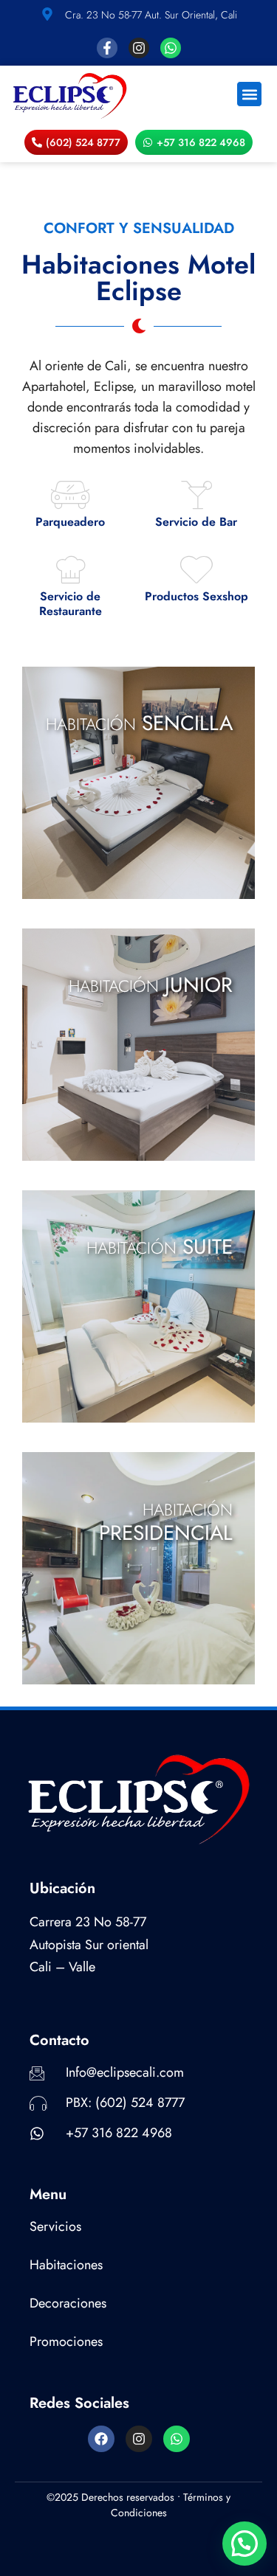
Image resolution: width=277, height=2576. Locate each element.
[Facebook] (101, 2439)
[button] (249, 94)
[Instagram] (139, 48)
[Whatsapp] (171, 48)
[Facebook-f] (107, 48)
